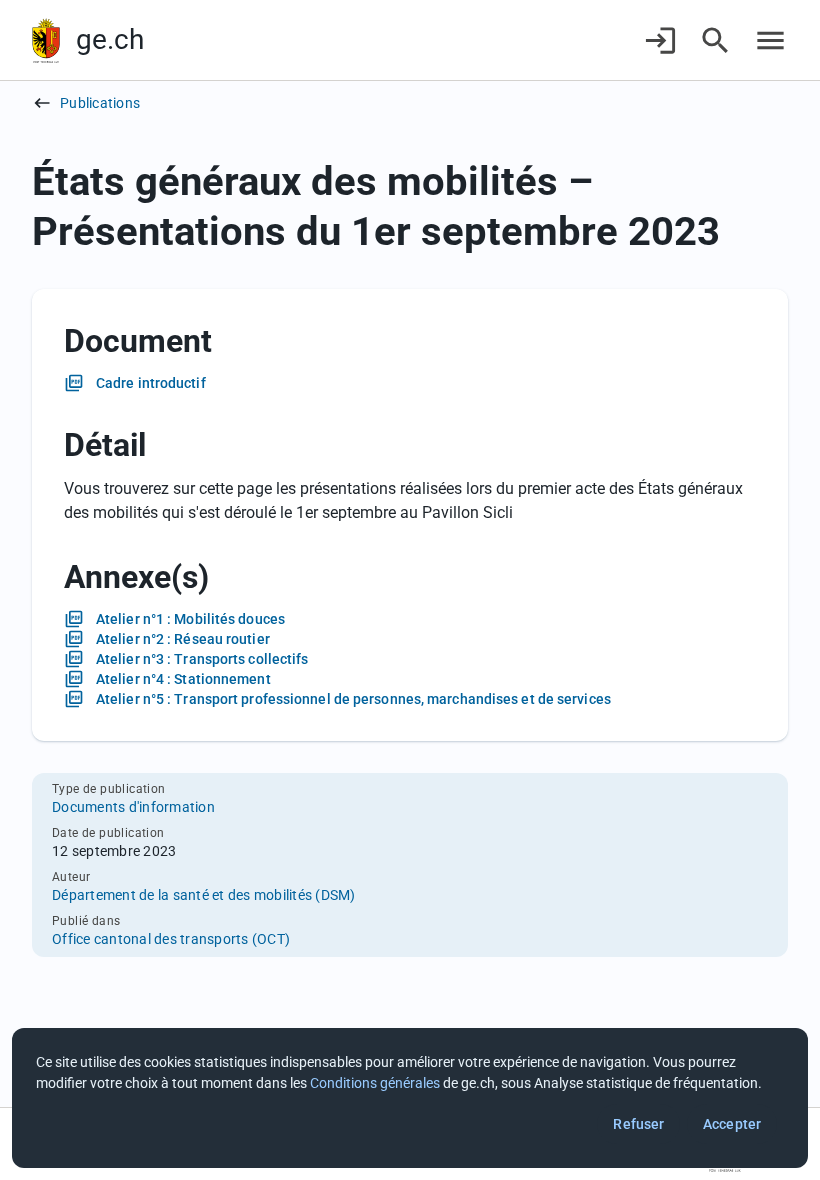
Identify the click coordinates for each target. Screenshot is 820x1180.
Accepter (732, 1124)
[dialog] (410, 1098)
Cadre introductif (151, 383)
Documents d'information (133, 807)
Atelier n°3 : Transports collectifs (202, 659)
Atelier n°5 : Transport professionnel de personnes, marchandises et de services (353, 699)
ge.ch (110, 39)
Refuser (638, 1124)
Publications (100, 103)
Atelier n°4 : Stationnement (183, 679)
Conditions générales (375, 1083)
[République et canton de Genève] (46, 40)
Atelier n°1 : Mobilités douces (190, 619)
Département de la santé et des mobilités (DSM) (204, 895)
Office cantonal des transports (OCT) (171, 939)
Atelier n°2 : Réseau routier (183, 639)
